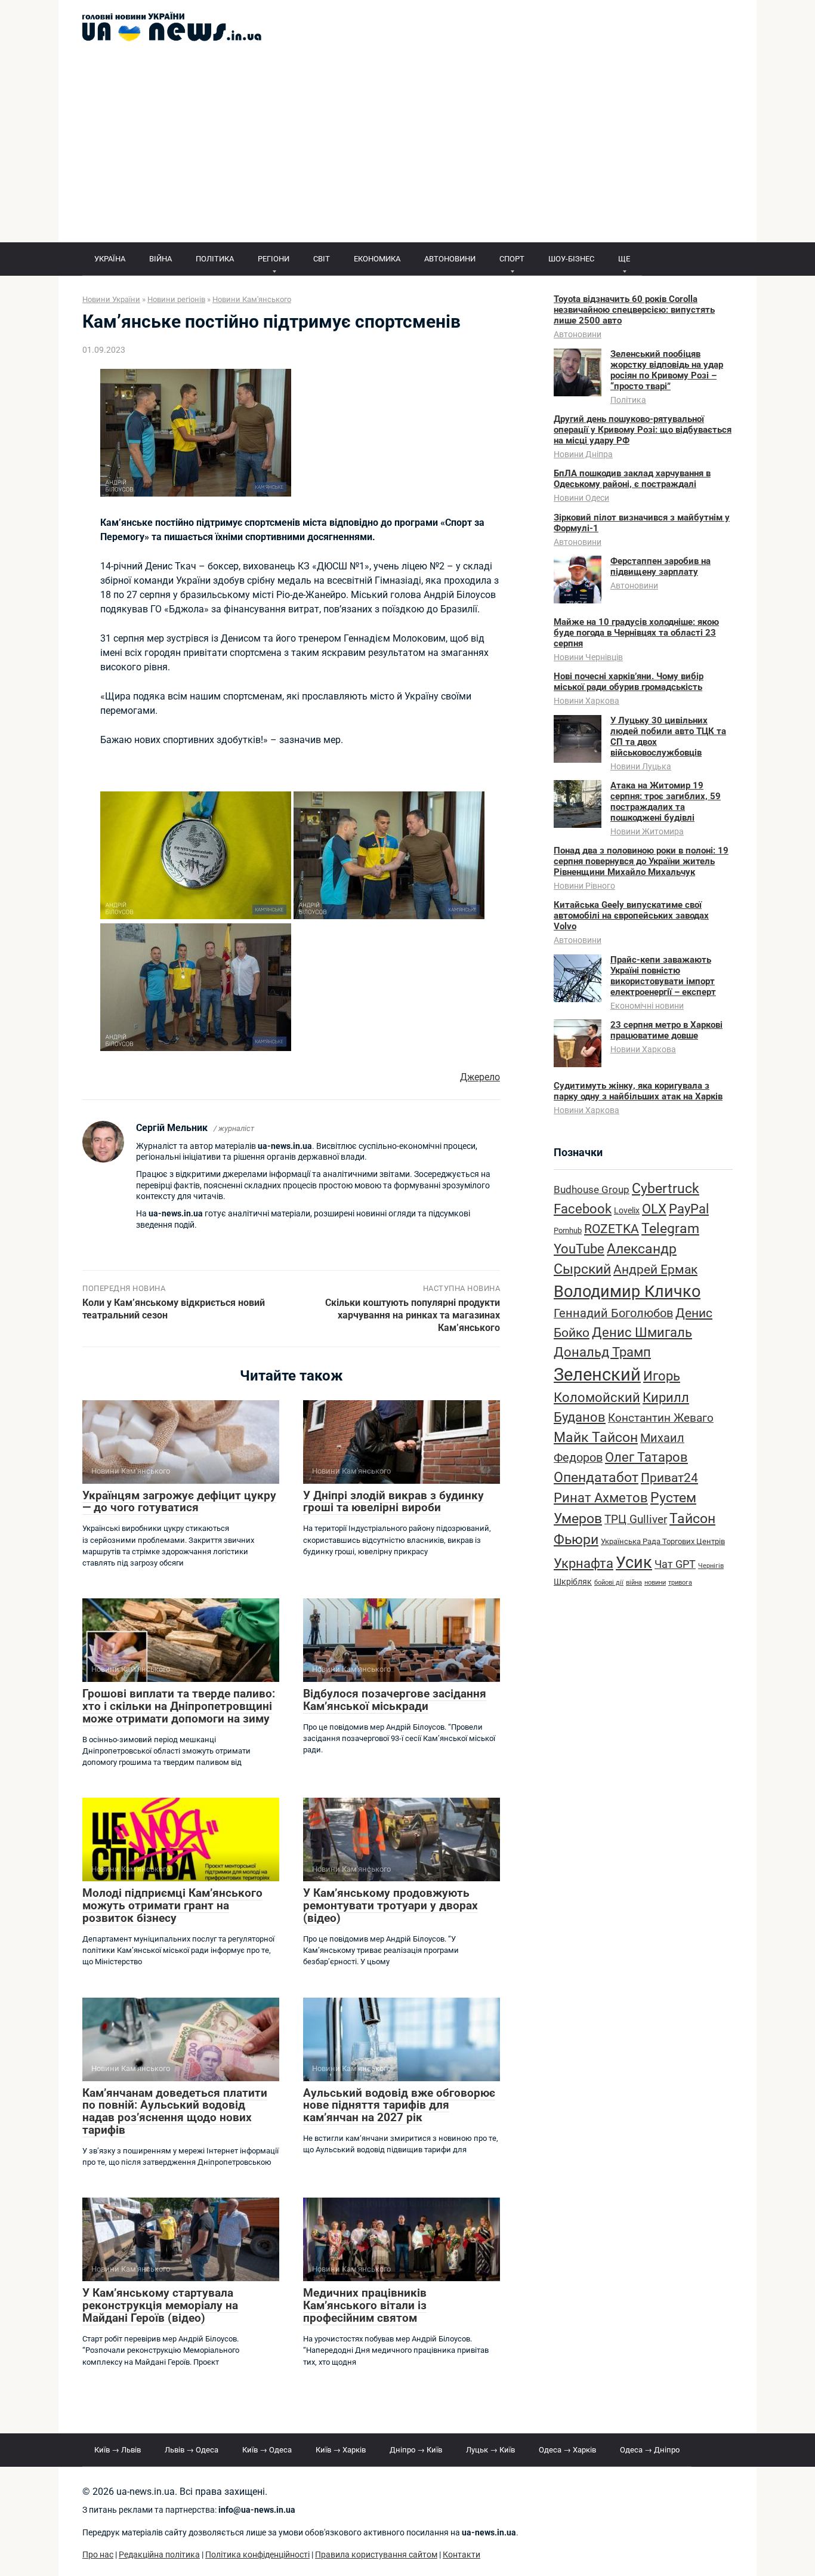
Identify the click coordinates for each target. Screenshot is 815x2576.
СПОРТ (512, 259)
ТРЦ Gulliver (636, 1519)
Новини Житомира (647, 831)
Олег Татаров (646, 1457)
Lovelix (627, 1211)
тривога (680, 1583)
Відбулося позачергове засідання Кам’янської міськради (395, 1700)
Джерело (480, 1077)
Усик (634, 1563)
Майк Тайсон (596, 1438)
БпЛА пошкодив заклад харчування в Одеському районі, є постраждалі (632, 479)
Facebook (583, 1209)
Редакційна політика (159, 2555)
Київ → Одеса (267, 2450)
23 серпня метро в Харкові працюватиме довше (666, 1030)
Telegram (670, 1229)
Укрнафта (584, 1563)
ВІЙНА (160, 259)
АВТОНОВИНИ (450, 259)
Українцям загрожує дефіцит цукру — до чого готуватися (179, 1502)
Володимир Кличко (627, 1292)
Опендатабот (596, 1477)
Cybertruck (666, 1189)
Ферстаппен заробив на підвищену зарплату (660, 566)
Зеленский (597, 1375)
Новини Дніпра (583, 454)
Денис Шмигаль (642, 1332)
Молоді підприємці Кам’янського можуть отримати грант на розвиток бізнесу (172, 1905)
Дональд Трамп (602, 1352)
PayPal (689, 1209)
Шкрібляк (573, 1582)
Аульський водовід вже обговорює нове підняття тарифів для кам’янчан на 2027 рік (399, 2105)
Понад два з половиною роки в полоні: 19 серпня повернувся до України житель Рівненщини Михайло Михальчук (641, 861)
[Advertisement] (407, 153)
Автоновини (578, 334)
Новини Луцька (641, 766)
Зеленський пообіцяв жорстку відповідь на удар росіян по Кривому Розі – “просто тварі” (667, 370)
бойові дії (609, 1583)
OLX (654, 1209)
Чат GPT (675, 1564)
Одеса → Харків (567, 2450)
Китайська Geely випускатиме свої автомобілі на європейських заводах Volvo (631, 916)
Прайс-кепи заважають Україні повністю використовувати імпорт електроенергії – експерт (663, 976)
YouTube (579, 1249)
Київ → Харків (341, 2450)
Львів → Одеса (192, 2450)
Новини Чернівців (588, 657)
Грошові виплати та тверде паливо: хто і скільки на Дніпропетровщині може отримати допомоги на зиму (179, 1706)
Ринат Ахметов (601, 1497)
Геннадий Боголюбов (613, 1313)
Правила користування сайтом (376, 2555)
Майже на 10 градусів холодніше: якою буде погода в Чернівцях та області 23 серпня (636, 633)
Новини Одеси (581, 498)
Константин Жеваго (661, 1418)
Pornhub (568, 1230)
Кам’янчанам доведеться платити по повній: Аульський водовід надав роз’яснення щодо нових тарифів (175, 2112)
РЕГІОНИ (274, 259)
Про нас (98, 2555)
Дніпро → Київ (416, 2450)
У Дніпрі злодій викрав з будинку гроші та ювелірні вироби (393, 1502)
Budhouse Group (592, 1190)
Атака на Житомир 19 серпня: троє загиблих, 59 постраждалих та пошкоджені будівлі (666, 802)
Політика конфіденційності (257, 2555)
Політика (628, 400)
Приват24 (669, 1477)
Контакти (461, 2555)
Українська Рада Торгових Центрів (663, 1541)
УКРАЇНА (110, 259)
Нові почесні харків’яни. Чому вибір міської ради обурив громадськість (629, 682)
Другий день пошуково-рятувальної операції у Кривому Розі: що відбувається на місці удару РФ (643, 430)
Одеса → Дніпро (650, 2450)
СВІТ (322, 259)
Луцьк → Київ (490, 2450)
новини (655, 1583)
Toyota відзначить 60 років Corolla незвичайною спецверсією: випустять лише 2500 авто (634, 310)
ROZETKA (612, 1229)
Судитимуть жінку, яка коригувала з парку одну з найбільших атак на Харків (638, 1091)
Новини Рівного (584, 886)
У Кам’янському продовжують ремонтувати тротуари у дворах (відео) (390, 1905)
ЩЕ (624, 259)
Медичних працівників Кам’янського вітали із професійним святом (365, 2305)
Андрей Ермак (655, 1269)
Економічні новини (647, 1006)
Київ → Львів (118, 2450)
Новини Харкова (586, 701)
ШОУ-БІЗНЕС (571, 259)
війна (634, 1583)
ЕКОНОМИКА (377, 259)
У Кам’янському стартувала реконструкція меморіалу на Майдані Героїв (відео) (160, 2305)
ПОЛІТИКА (215, 259)
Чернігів (711, 1566)
